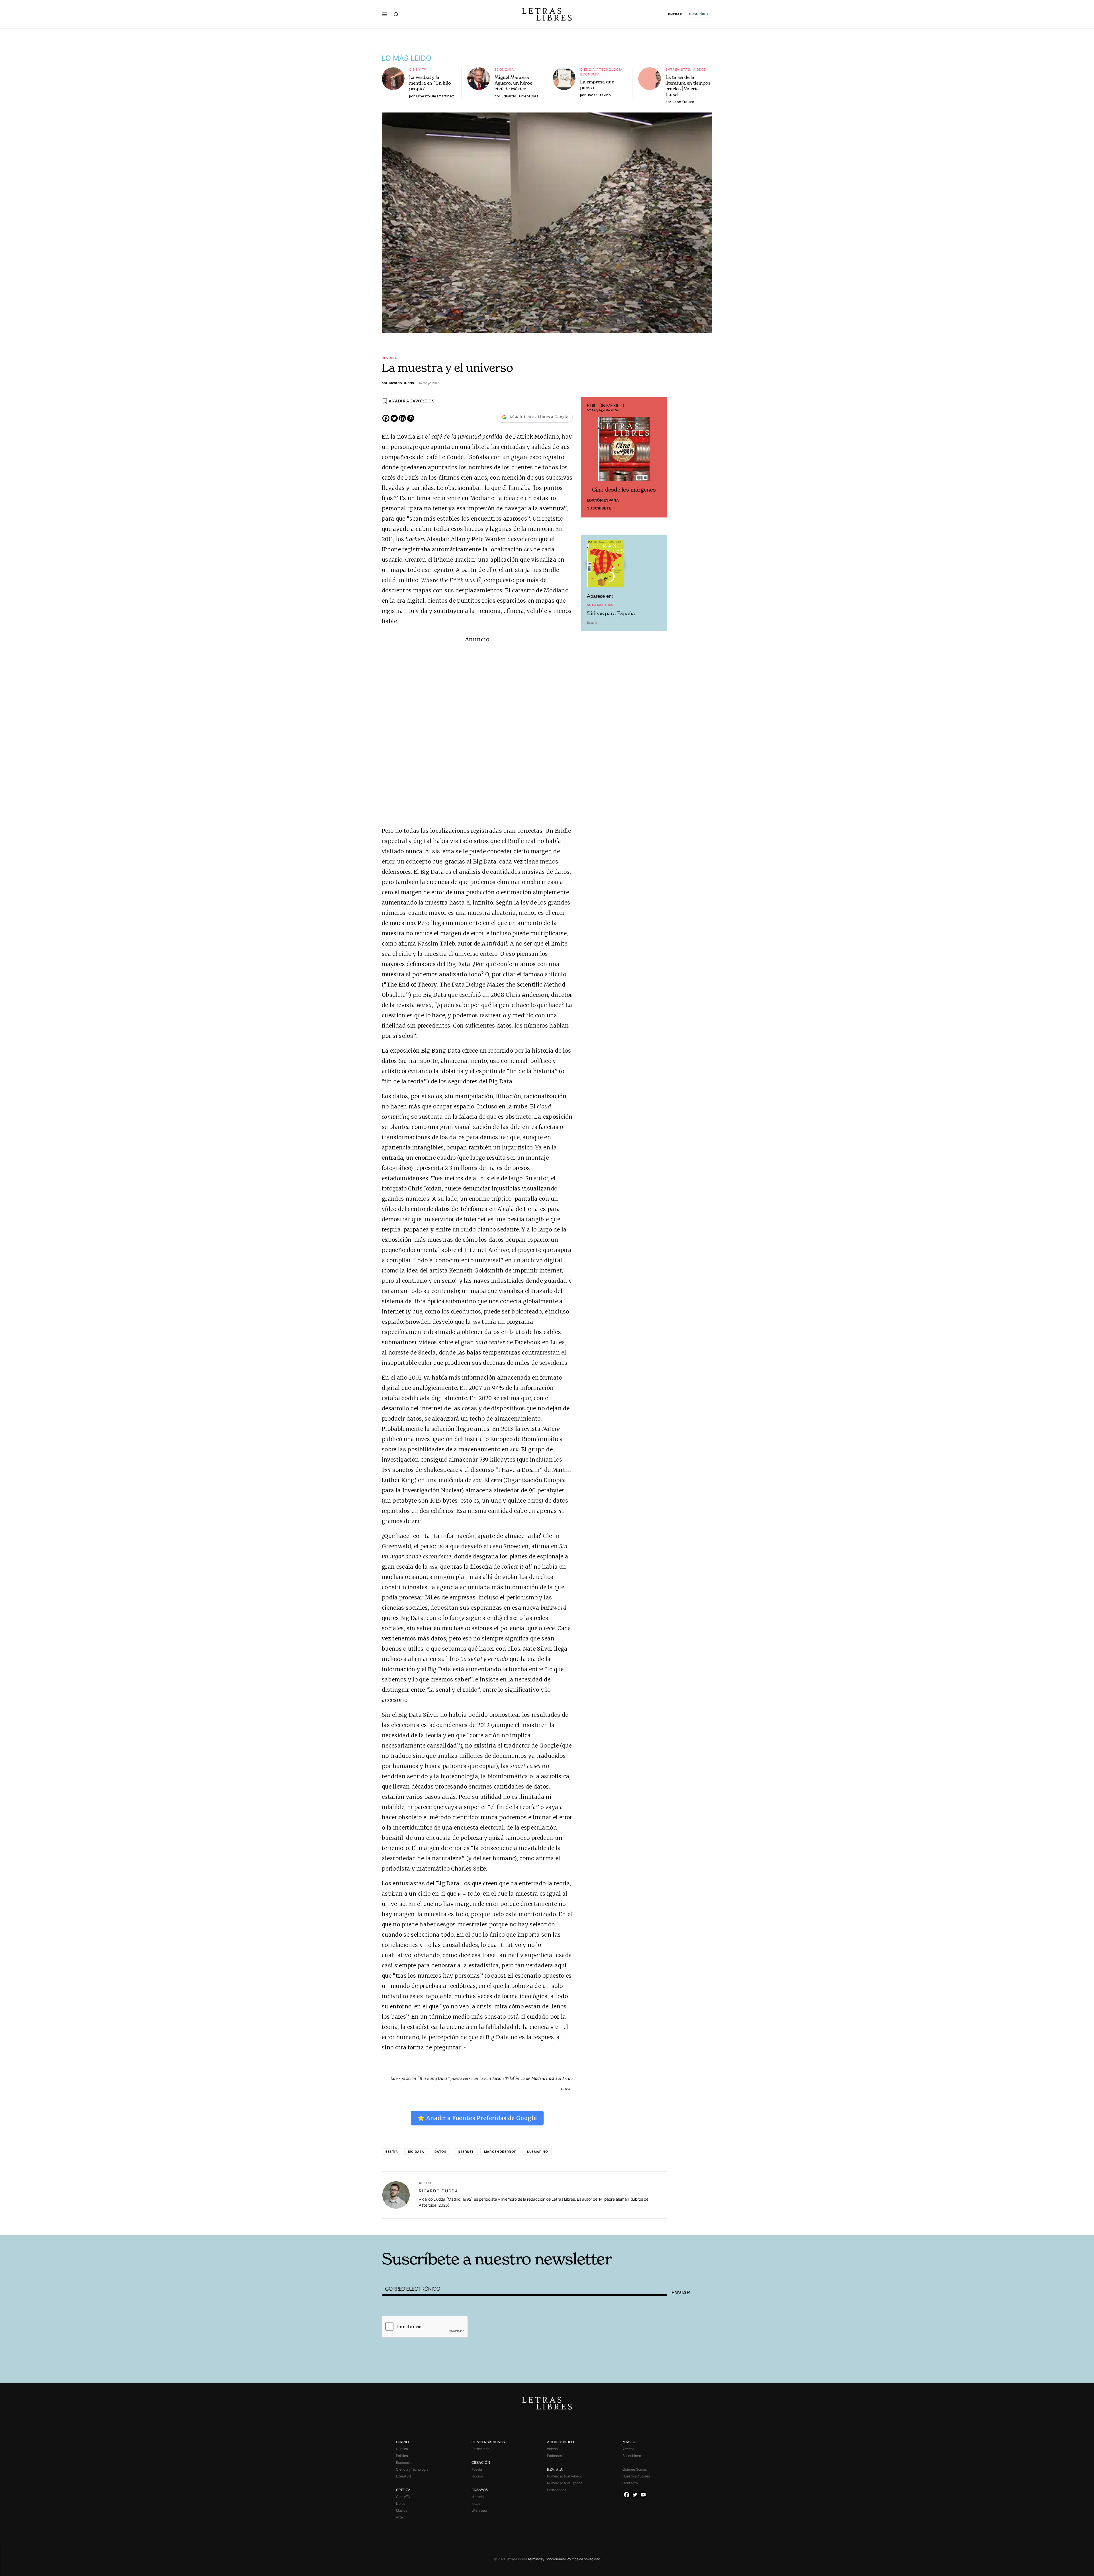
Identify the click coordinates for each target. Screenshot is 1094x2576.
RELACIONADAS (459, 2226)
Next (659, 458)
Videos (699, 69)
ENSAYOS (480, 2490)
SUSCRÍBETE (700, 14)
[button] (385, 14)
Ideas (476, 2504)
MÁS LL (629, 2442)
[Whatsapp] (411, 418)
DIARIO (402, 2442)
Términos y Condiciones (546, 2559)
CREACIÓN (481, 2463)
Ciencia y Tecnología (601, 69)
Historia (478, 2497)
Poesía (477, 2469)
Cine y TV (418, 69)
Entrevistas (678, 69)
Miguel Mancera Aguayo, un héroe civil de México (513, 83)
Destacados (557, 2490)
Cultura (402, 2449)
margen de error (500, 2152)
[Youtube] (643, 2495)
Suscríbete (599, 509)
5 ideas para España (611, 614)
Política (402, 2456)
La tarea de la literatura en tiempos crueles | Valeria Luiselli (688, 86)
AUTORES (624, 2226)
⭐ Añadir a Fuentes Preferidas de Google (477, 2118)
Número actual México (565, 2476)
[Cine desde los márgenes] (624, 451)
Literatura (404, 2476)
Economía (504, 69)
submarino (537, 2152)
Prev (589, 458)
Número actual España (565, 2483)
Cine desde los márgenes (624, 491)
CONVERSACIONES (488, 2442)
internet (465, 2152)
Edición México (603, 501)
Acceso (628, 2449)
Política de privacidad (583, 2559)
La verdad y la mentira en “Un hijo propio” (430, 83)
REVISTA (555, 2469)
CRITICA (403, 2490)
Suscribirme (632, 2456)
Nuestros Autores (636, 2476)
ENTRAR (675, 14)
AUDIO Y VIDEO (561, 2442)
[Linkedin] (402, 418)
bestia (392, 2152)
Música (402, 2510)
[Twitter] (394, 418)
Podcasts (554, 2456)
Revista (389, 358)
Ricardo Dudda (438, 2191)
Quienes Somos (635, 2469)
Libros (401, 2504)
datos (441, 2152)
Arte (399, 2517)
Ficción (477, 2476)
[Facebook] (386, 418)
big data (416, 2152)
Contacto (630, 2483)
